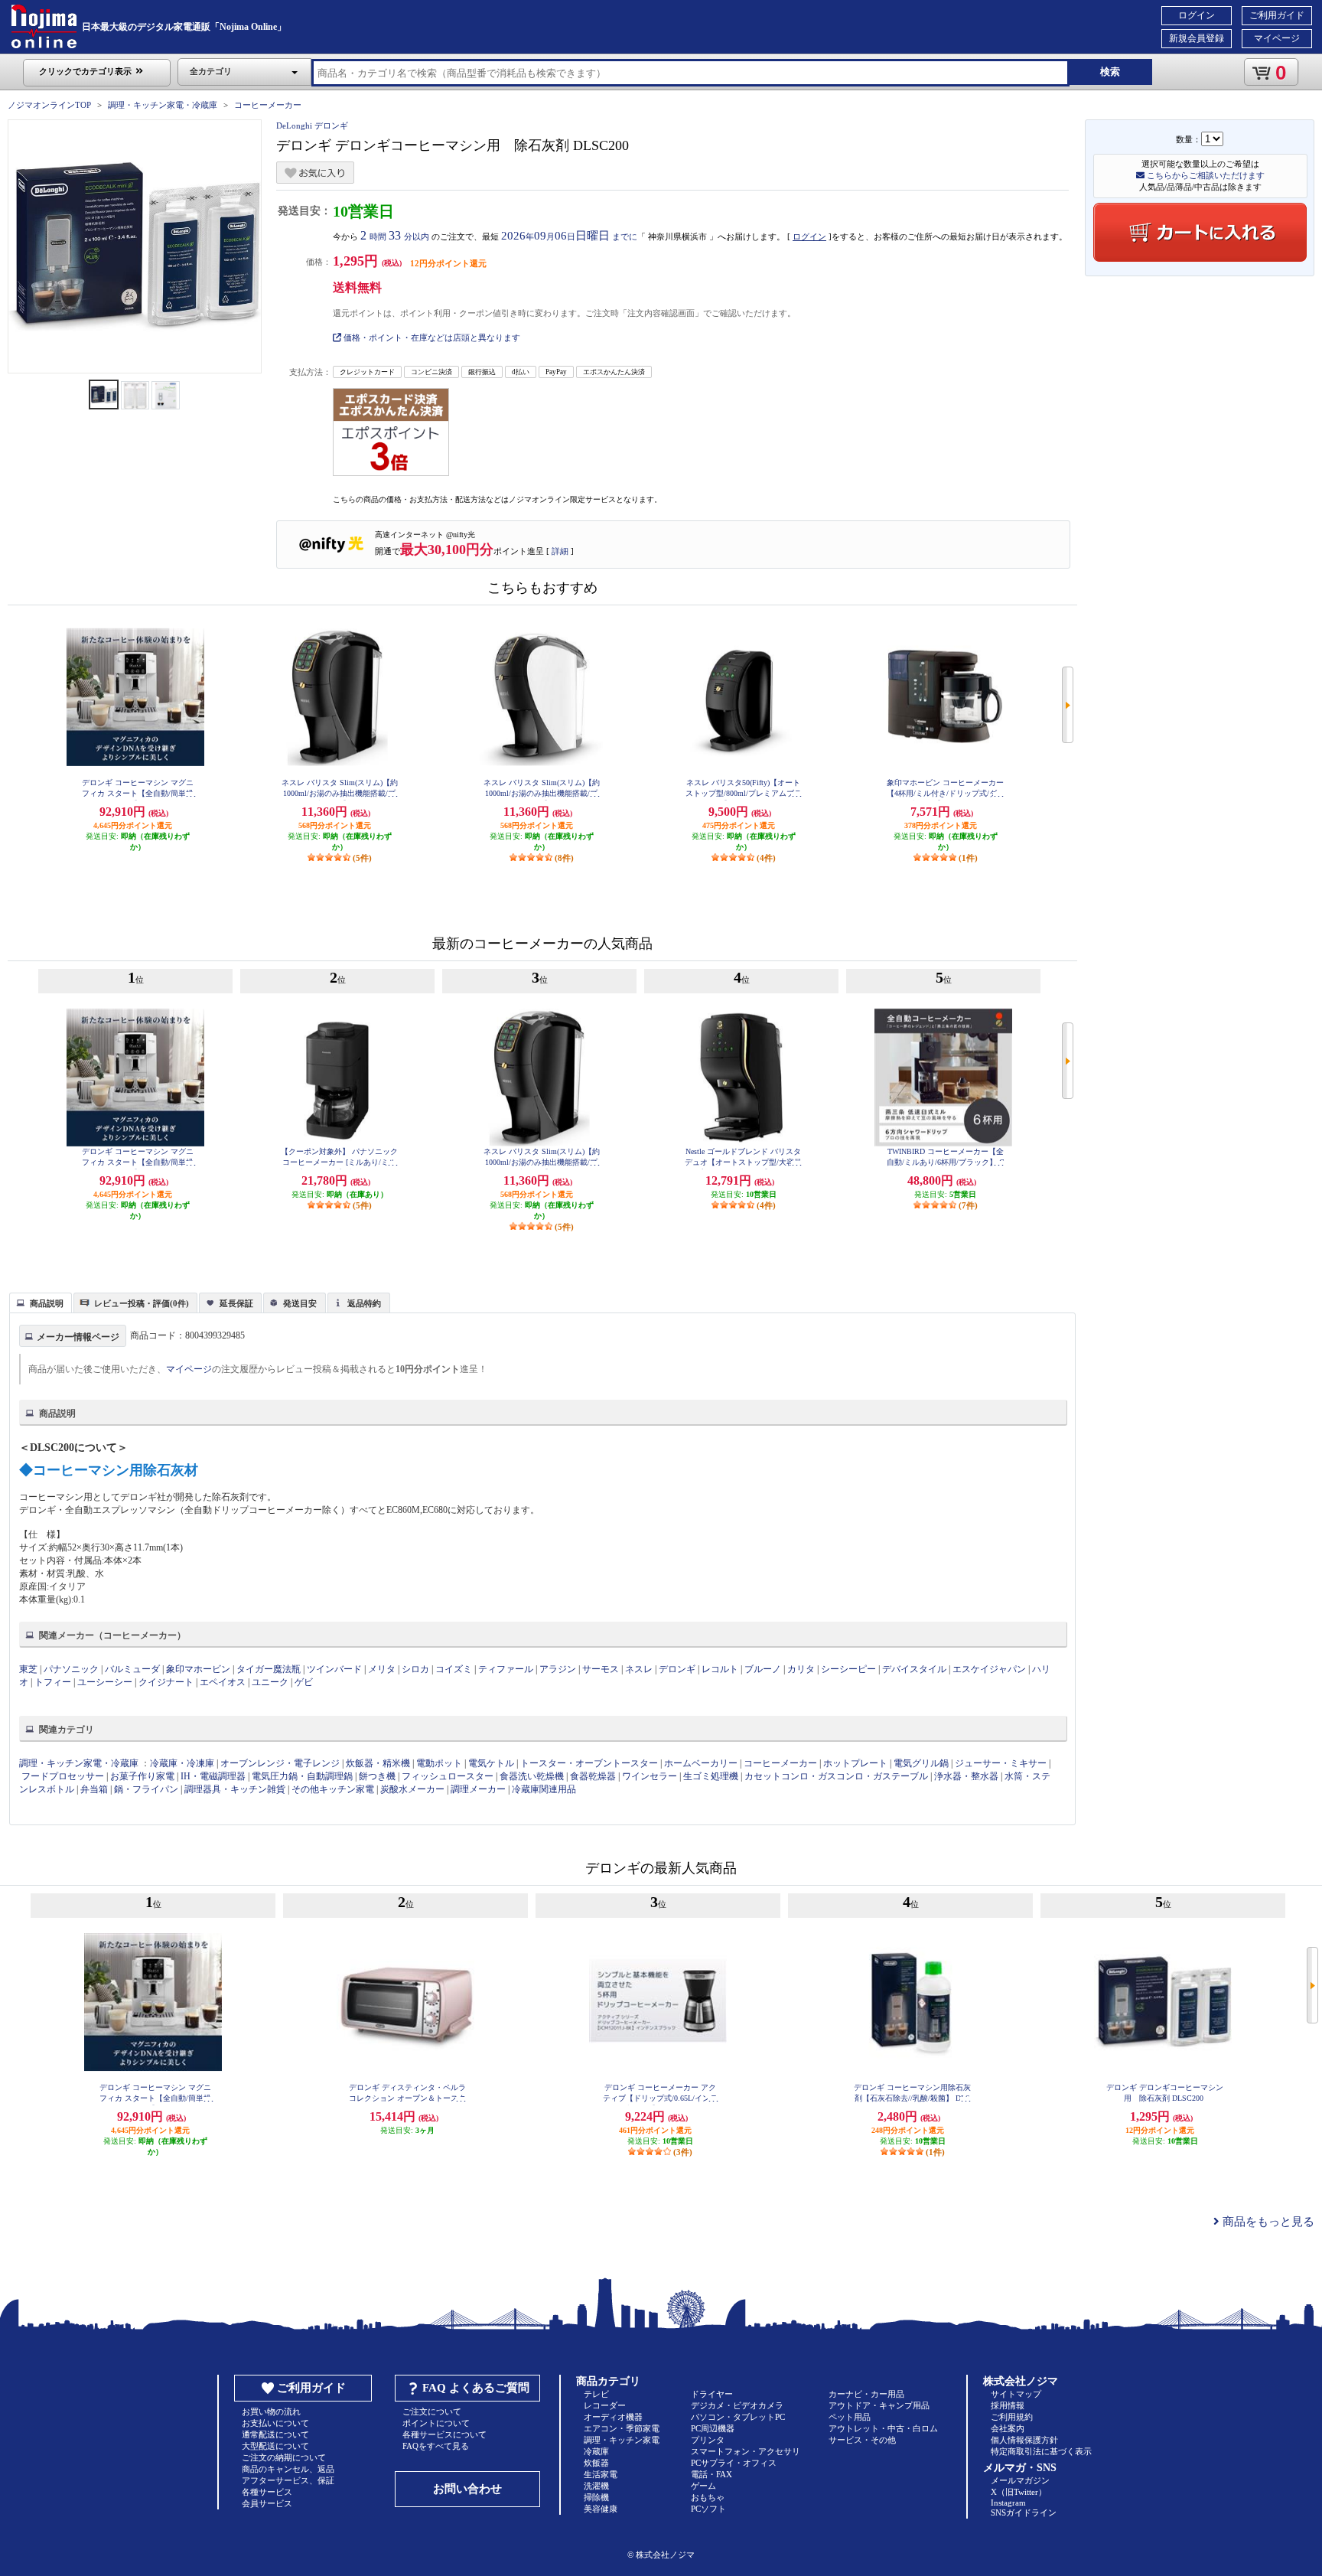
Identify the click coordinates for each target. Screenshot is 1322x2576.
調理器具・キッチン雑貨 (235, 1789)
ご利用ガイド (1277, 15)
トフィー (53, 1682)
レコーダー (605, 2405)
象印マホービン (198, 1669)
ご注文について (432, 2411)
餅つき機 (377, 1776)
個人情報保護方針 (1024, 2440)
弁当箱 (94, 1789)
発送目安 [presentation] (300, 1303)
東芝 (28, 1669)
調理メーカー (478, 1789)
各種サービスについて (444, 2434)
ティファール (506, 1669)
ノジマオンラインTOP (49, 105)
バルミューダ (132, 1669)
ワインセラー (650, 1776)
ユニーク (270, 1682)
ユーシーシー (105, 1682)
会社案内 (1008, 2428)
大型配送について (275, 2446)
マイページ (1277, 38)
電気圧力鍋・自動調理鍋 (302, 1776)
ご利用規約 (1012, 2417)
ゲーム (703, 2486)
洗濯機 (596, 2486)
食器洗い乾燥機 (532, 1776)
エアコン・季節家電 (622, 2428)
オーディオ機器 (613, 2417)
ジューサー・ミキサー (1001, 1763)
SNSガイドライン (1024, 2512)
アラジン (558, 1669)
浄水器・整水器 (966, 1776)
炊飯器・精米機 (378, 1763)
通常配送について (275, 2434)
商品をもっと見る (1267, 2222)
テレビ (596, 2394)
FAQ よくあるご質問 (476, 2388)
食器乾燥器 (593, 1776)
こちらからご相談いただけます (1205, 175)
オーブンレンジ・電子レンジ (280, 1763)
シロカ (415, 1669)
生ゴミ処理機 (711, 1776)
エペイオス (223, 1682)
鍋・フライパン (146, 1789)
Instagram (1008, 2503)
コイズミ (454, 1669)
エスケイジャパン (989, 1669)
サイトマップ (1016, 2394)
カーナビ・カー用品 (866, 2394)
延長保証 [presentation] (236, 1303)
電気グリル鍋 (921, 1763)
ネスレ (639, 1669)
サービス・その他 (862, 2440)
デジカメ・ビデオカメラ (737, 2405)
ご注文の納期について (284, 2457)
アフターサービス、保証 (288, 2480)
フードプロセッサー (63, 1776)
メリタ (382, 1669)
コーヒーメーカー (268, 105)
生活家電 (601, 2474)
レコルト (720, 1669)
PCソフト (708, 2509)
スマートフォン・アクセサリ (746, 2451)
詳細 (560, 551)
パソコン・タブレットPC (738, 2417)
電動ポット (439, 1763)
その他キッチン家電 (333, 1789)
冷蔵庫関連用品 (544, 1789)
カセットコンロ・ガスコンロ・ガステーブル (836, 1776)
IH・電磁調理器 (213, 1776)
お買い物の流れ (271, 2411)
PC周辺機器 (713, 2428)
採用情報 (1008, 2405)
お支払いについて (275, 2423)
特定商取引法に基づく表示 (1041, 2451)
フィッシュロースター (448, 1776)
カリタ (801, 1669)
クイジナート (166, 1682)
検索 (1110, 72)
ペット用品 (850, 2417)
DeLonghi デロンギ (312, 126)
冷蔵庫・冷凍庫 (182, 1763)
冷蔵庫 (596, 2451)
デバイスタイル (914, 1669)
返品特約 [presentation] (364, 1303)
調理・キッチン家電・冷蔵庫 (163, 105)
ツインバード (334, 1669)
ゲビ (304, 1682)
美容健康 (601, 2509)
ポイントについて (436, 2423)
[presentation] (39, 1302)
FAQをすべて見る (436, 2446)
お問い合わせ (467, 2489)
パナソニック (71, 1669)
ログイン (1197, 15)
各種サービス (267, 2492)
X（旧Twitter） (1019, 2492)
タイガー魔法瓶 (269, 1669)
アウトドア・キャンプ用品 (879, 2405)
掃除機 (596, 2497)
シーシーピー (848, 1669)
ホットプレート (855, 1763)
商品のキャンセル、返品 (288, 2469)
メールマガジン (1020, 2480)
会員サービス (267, 2503)
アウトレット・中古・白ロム (883, 2428)
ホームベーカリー (701, 1763)
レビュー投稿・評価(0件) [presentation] (142, 1303)
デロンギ (677, 1669)
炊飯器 (596, 2463)
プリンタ (708, 2440)
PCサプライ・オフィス (734, 2463)
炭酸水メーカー (412, 1789)
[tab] (41, 1303)
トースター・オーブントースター (589, 1763)
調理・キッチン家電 (622, 2440)
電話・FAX (711, 2474)
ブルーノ (763, 1669)
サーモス (601, 1669)
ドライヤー (712, 2394)
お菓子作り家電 (142, 1776)
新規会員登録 (1197, 38)
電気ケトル (491, 1763)
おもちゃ (708, 2497)
